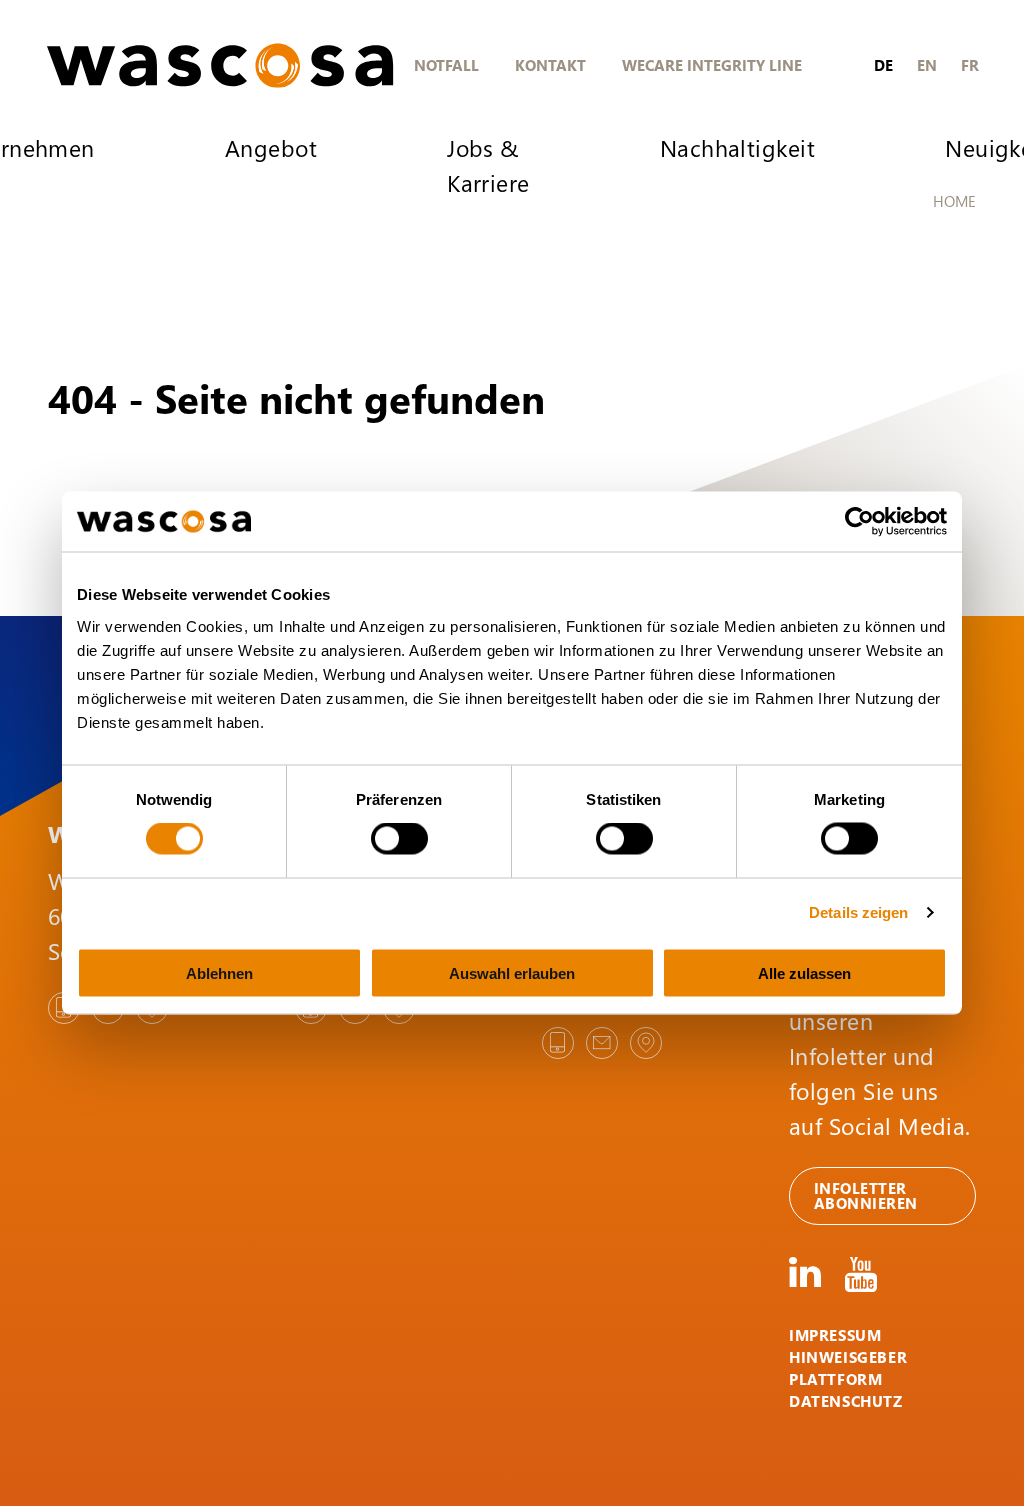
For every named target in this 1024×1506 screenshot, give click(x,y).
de (883, 65)
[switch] (399, 839)
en (927, 65)
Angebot (271, 147)
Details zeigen (858, 912)
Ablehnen (219, 972)
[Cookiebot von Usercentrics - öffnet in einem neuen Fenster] (859, 522)
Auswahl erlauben (512, 972)
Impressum (835, 1335)
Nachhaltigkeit (737, 147)
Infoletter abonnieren (866, 1195)
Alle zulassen (804, 972)
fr (970, 65)
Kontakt (550, 65)
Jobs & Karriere (488, 165)
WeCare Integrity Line (712, 65)
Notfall (446, 65)
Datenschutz (846, 1401)
